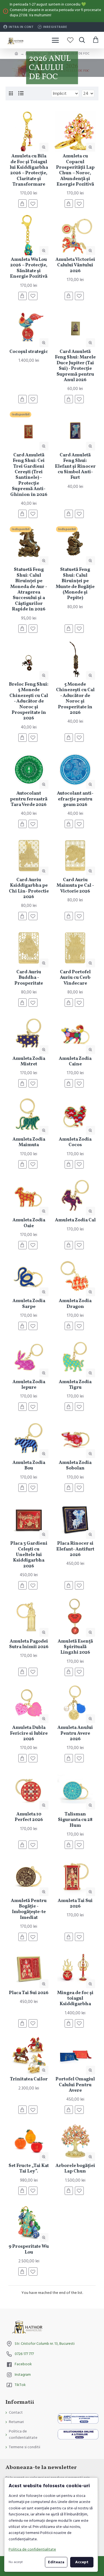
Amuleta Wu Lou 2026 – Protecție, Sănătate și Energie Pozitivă (29, 268)
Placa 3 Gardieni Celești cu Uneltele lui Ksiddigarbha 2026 (29, 1555)
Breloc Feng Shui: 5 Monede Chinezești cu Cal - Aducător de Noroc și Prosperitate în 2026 (29, 702)
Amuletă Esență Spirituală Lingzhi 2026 (75, 1647)
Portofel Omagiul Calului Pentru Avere (75, 2085)
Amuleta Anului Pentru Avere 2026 (75, 1733)
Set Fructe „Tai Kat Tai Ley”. (29, 2169)
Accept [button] (82, 2562)
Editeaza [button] (56, 2562)
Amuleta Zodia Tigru (75, 1385)
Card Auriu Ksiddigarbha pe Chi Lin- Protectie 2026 (29, 889)
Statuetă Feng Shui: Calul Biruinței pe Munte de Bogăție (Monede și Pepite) (75, 584)
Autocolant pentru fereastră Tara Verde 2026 (29, 799)
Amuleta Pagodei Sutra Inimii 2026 (29, 1644)
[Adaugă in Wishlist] (33, 1326)
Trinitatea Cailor (29, 2079)
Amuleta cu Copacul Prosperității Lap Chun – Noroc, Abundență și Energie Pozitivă (75, 170)
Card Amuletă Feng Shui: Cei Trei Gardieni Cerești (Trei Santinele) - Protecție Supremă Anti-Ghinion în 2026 (29, 475)
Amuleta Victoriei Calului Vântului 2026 (75, 265)
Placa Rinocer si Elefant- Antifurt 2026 (75, 1549)
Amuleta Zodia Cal (75, 1220)
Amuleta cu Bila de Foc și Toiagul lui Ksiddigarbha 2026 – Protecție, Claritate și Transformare (29, 170)
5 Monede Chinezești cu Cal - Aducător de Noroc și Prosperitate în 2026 (75, 699)
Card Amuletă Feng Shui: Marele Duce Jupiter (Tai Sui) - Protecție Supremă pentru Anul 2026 (75, 366)
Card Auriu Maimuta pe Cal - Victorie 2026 (75, 886)
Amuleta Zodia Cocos (75, 1142)
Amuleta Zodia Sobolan (75, 1466)
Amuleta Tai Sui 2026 (75, 1904)
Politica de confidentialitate (32, 2549)
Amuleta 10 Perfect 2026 (29, 1817)
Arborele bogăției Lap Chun (75, 2169)
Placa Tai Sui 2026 (29, 1993)
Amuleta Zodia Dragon (75, 1304)
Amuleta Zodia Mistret (29, 1062)
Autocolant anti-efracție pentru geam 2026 (75, 799)
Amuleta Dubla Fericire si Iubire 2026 (29, 1733)
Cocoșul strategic (29, 352)
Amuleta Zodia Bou (29, 1466)
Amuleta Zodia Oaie (29, 1223)
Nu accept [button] (16, 2562)
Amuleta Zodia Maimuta (29, 1142)
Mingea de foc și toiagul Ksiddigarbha (75, 1999)
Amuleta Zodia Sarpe (29, 1304)
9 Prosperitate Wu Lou (29, 2250)
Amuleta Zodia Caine (75, 1062)
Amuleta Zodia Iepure (29, 1385)
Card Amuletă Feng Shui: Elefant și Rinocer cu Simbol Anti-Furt (75, 467)
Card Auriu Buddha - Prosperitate (29, 978)
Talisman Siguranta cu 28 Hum (75, 1820)
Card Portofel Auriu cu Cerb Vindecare (75, 978)
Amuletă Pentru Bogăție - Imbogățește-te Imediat (29, 1909)
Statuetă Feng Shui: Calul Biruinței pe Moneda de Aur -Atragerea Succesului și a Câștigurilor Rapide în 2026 (29, 590)
